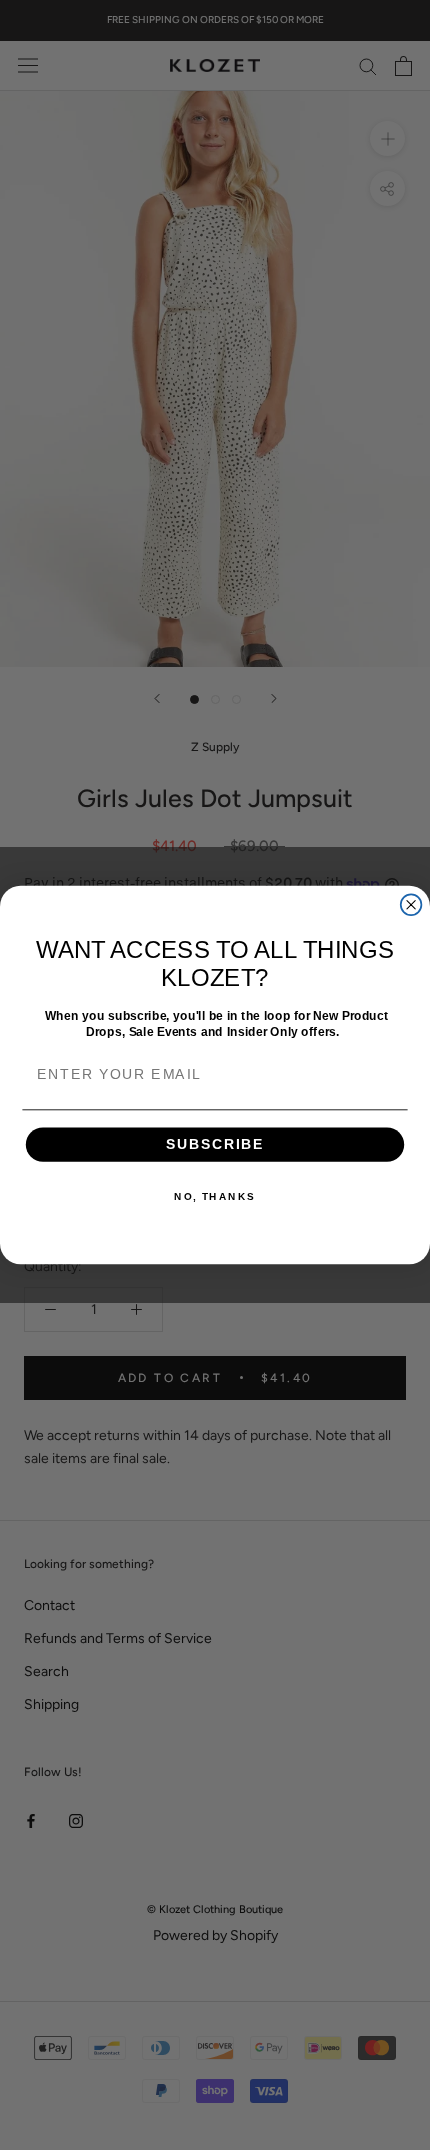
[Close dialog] (411, 904)
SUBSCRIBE (215, 1144)
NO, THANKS (215, 1196)
